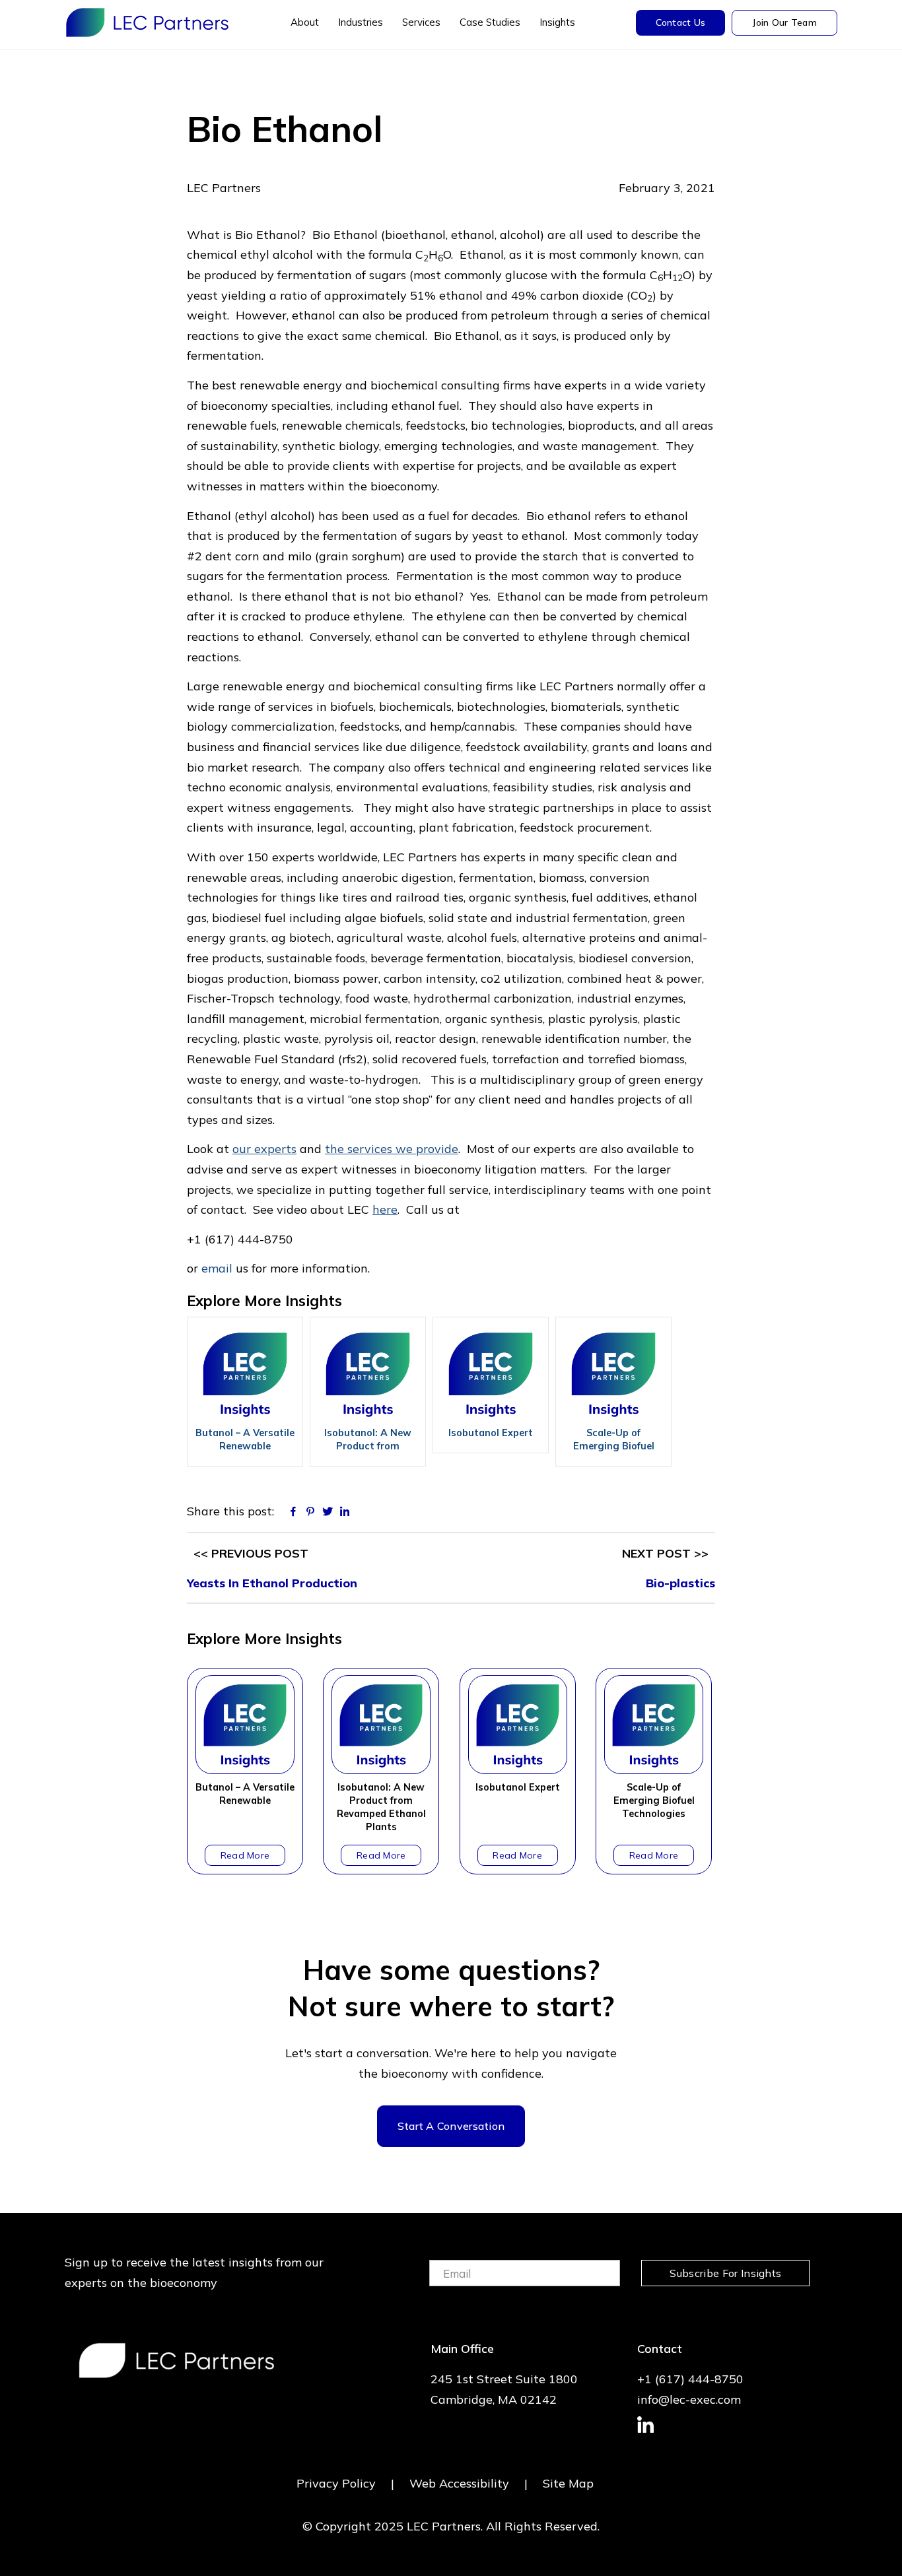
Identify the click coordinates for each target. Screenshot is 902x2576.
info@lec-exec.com (689, 2399)
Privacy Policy (336, 2483)
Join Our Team (784, 22)
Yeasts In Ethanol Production (272, 1583)
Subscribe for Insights (725, 2273)
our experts (264, 1149)
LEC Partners (147, 22)
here (385, 1209)
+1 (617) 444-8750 (690, 2379)
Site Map (568, 2483)
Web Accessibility (459, 2483)
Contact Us (681, 22)
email (217, 1268)
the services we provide (392, 1149)
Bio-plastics (680, 1583)
